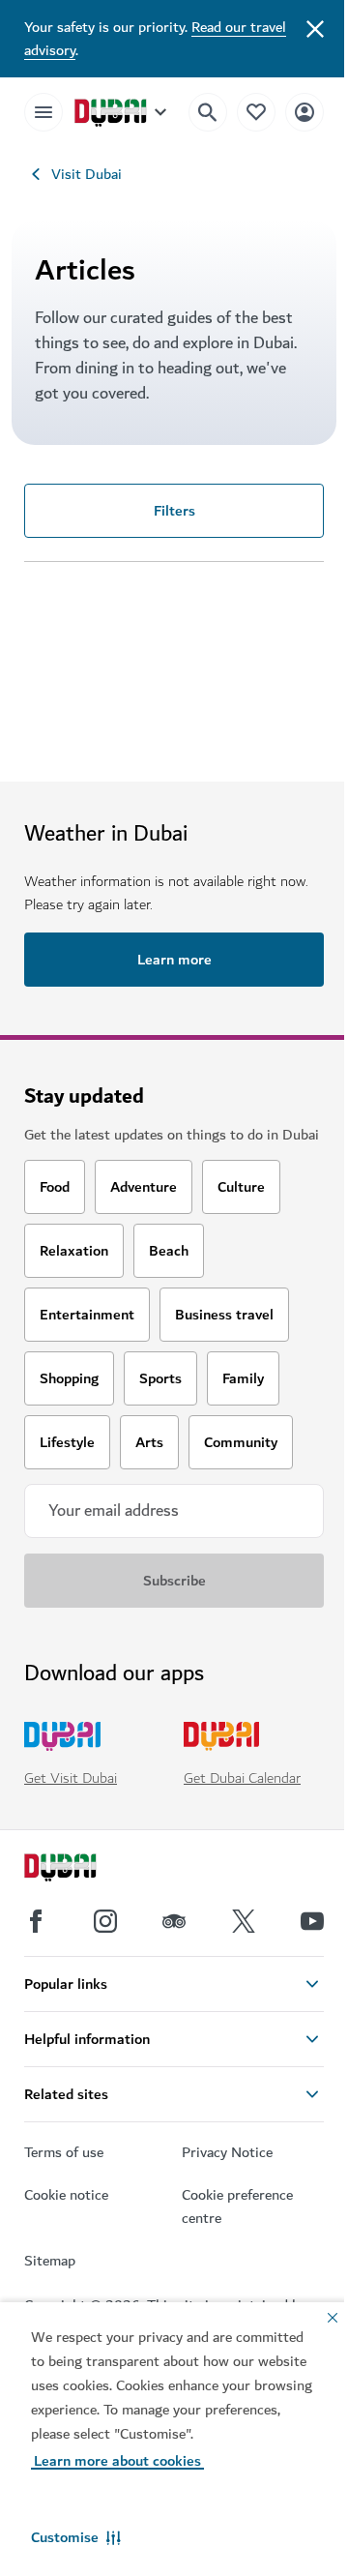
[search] (208, 112)
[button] (76, 2537)
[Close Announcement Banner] (315, 27)
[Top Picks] (256, 112)
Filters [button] (174, 511)
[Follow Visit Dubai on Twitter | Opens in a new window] (244, 1921)
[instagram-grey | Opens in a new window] (105, 1921)
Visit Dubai (87, 174)
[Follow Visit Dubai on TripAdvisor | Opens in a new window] (174, 1921)
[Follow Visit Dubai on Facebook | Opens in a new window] (36, 1921)
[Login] (304, 112)
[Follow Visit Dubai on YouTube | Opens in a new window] (312, 1921)
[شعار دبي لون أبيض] (82, 1870)
